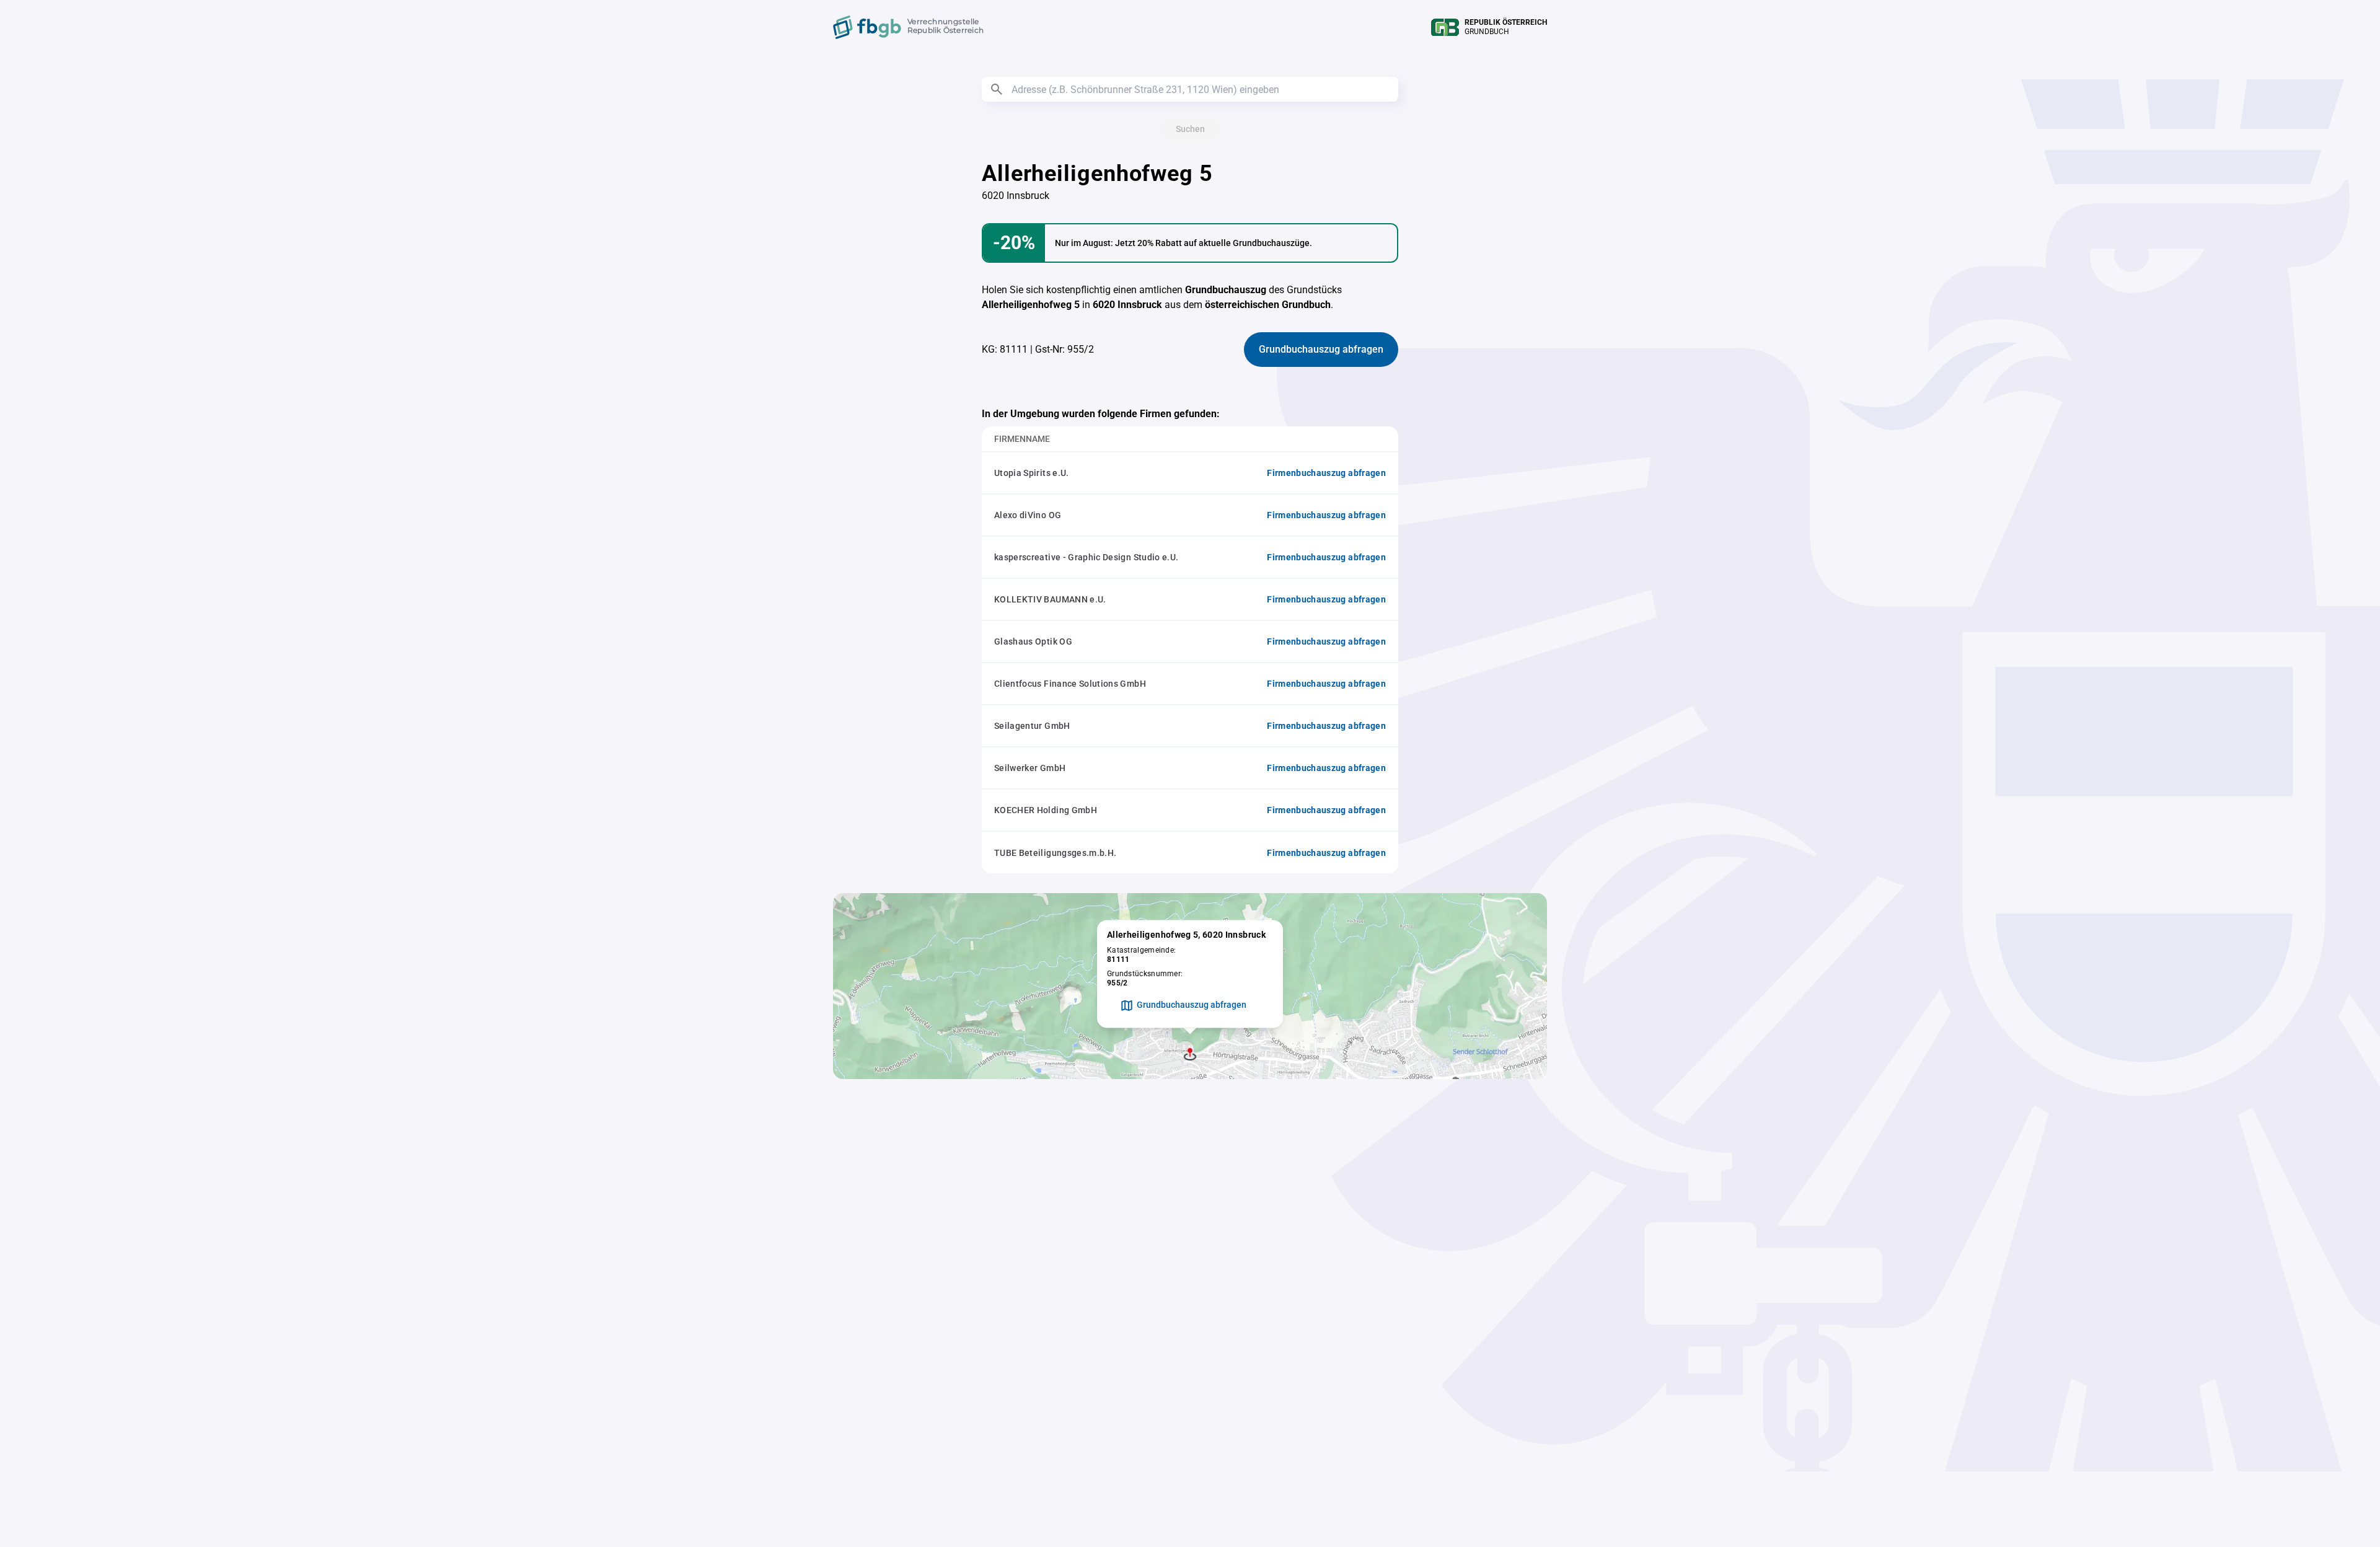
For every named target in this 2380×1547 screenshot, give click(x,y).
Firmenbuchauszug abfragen (1326, 473)
